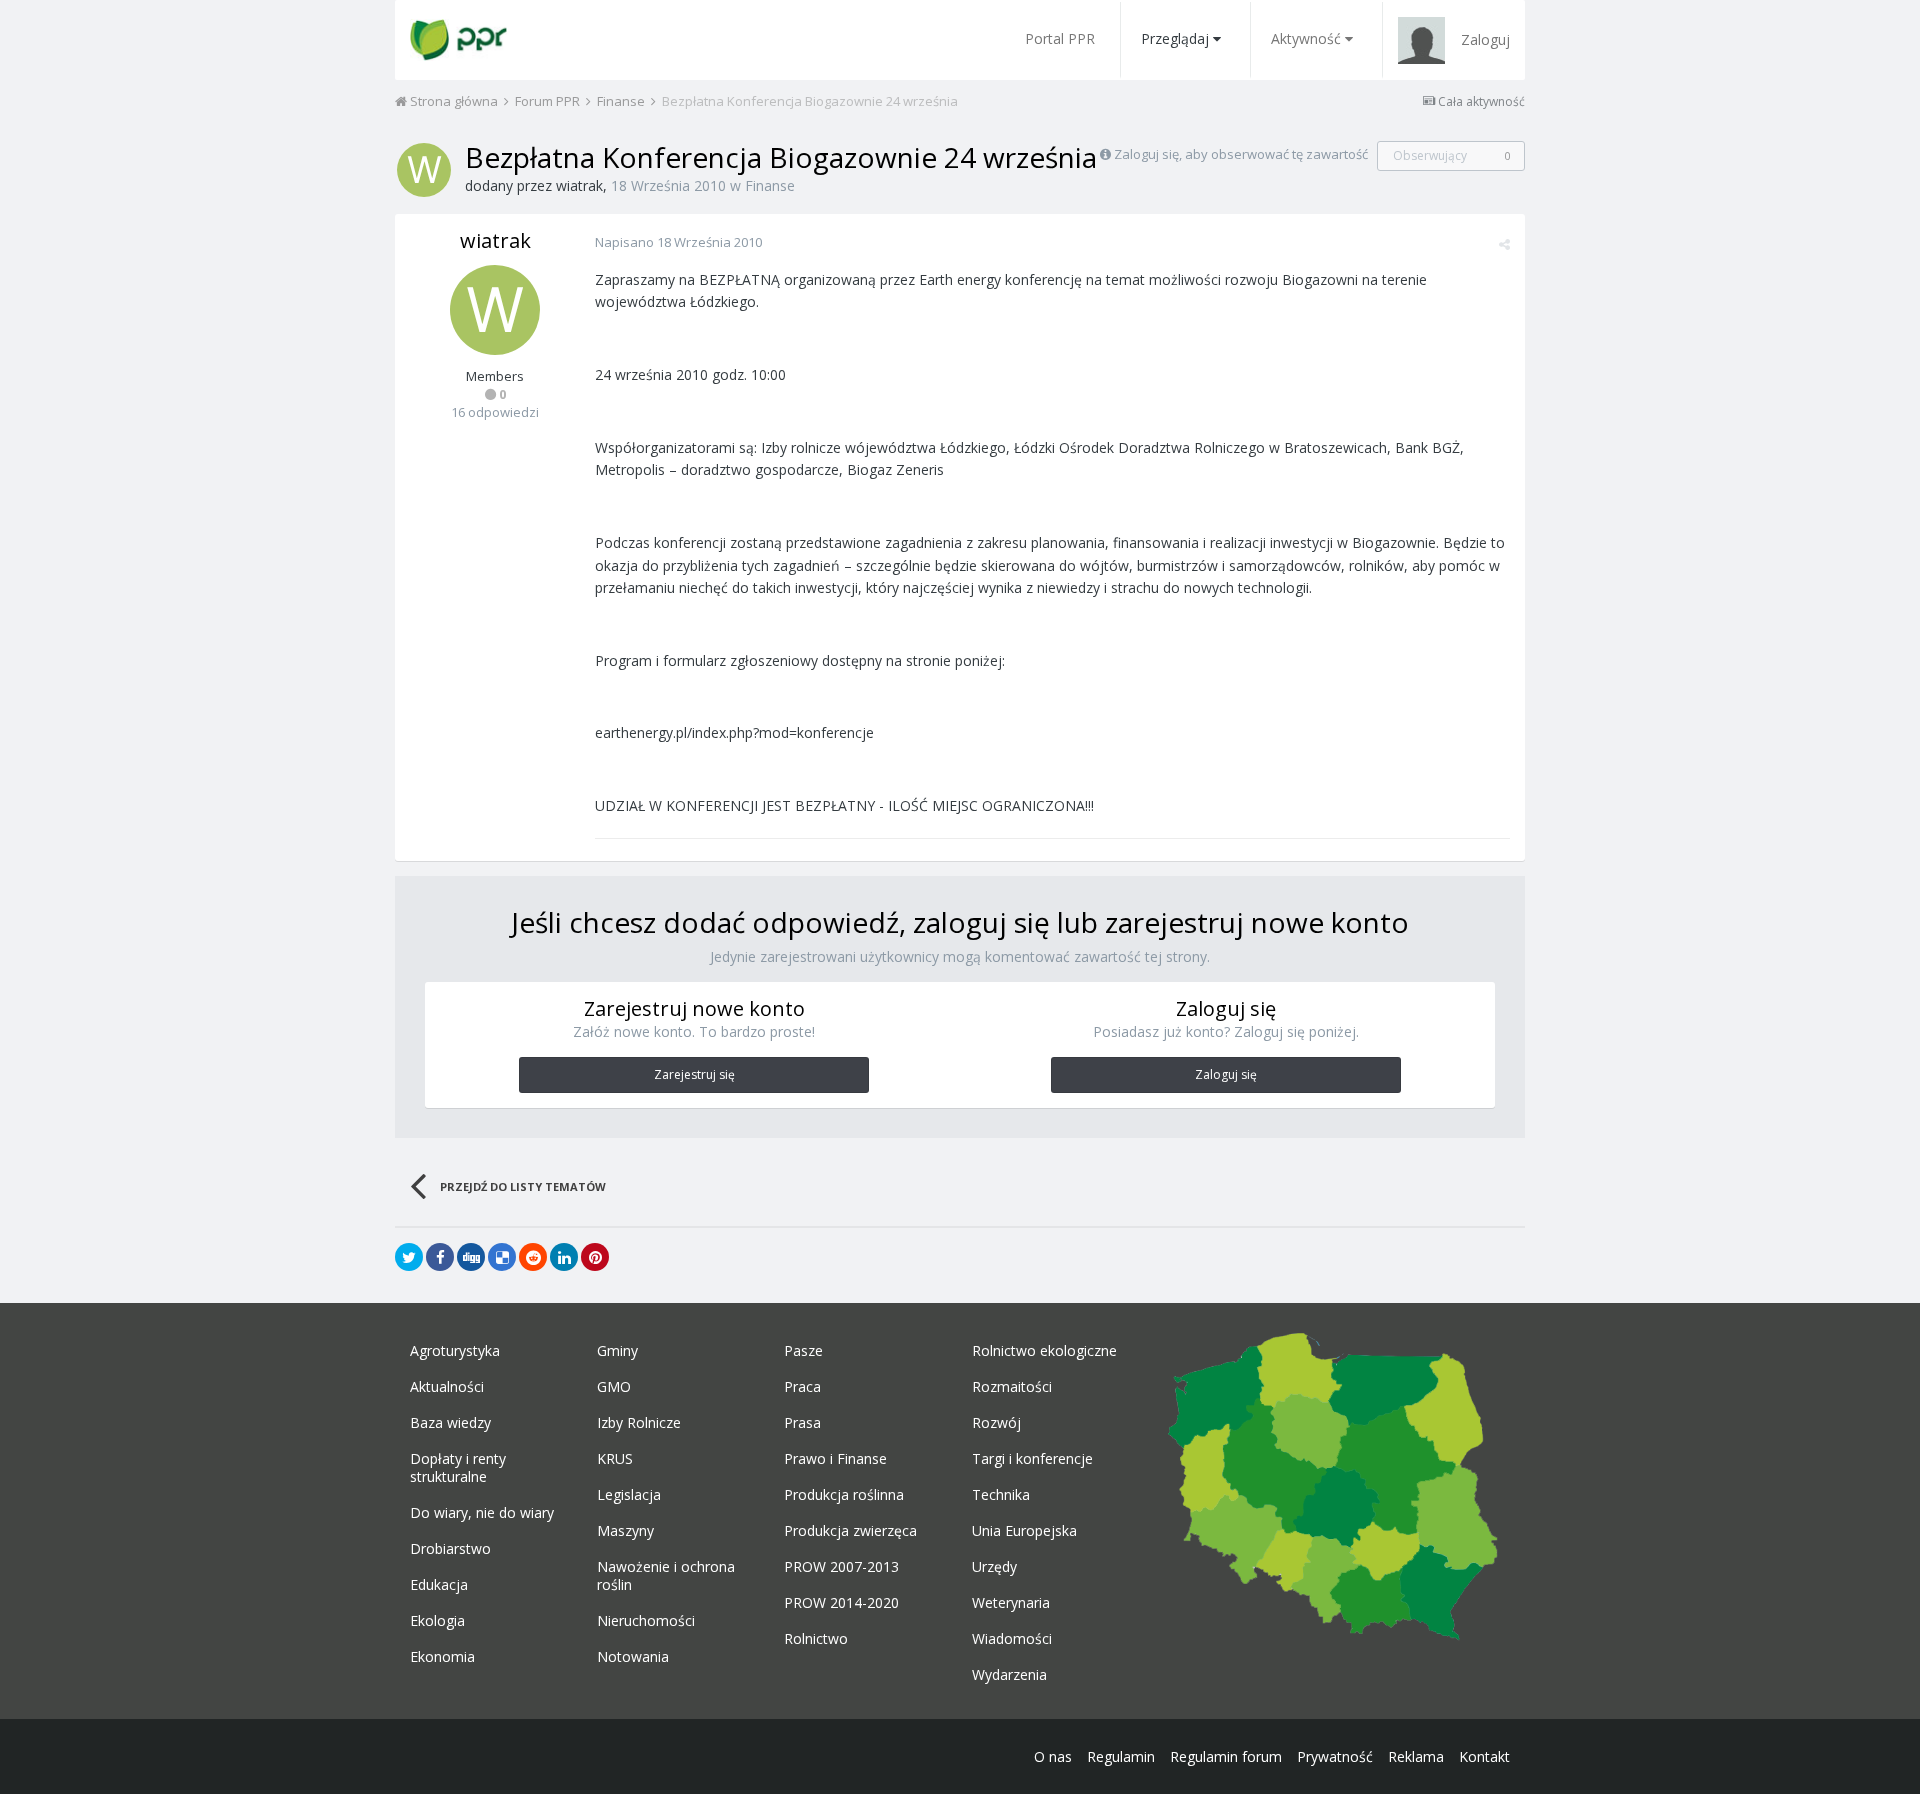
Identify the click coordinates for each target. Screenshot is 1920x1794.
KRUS (615, 1459)
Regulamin (1121, 1756)
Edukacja (439, 1585)
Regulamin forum (1226, 1756)
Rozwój (996, 1423)
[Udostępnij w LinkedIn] (564, 1257)
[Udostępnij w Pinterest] (595, 1257)
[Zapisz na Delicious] (502, 1257)
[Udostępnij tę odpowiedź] (1504, 244)
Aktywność (1306, 38)
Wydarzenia (1009, 1675)
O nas (1053, 1756)
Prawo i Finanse (835, 1459)
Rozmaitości (1012, 1387)
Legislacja (629, 1495)
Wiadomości (1012, 1639)
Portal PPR (1060, 38)
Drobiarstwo (450, 1549)
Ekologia (437, 1621)
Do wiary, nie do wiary (482, 1513)
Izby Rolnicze (639, 1423)
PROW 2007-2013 (841, 1567)
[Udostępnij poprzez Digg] (471, 1257)
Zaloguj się (1226, 1074)
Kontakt (1484, 1756)
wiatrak (579, 185)
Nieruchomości (646, 1621)
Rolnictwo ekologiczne (1044, 1351)
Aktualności (447, 1387)
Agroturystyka (455, 1351)
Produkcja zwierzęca (850, 1531)
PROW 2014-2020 (841, 1603)
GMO (614, 1387)
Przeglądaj (1175, 38)
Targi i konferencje (1032, 1459)
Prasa (802, 1423)
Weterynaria (1011, 1603)
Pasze (803, 1351)
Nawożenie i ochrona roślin (666, 1576)
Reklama (1416, 1756)
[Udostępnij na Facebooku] (440, 1257)
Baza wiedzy (450, 1423)
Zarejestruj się (694, 1074)
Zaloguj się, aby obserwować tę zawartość (1241, 154)
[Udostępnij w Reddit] (533, 1257)
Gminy (617, 1351)
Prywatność (1335, 1756)
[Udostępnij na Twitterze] (409, 1257)
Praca (802, 1387)
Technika (1001, 1495)
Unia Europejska (1024, 1531)
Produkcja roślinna (844, 1495)
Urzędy (994, 1567)
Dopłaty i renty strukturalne (458, 1468)
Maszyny (625, 1531)
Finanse (770, 185)
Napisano (678, 242)
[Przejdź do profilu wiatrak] (424, 170)
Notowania (633, 1657)
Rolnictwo (816, 1639)
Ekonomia (442, 1657)
